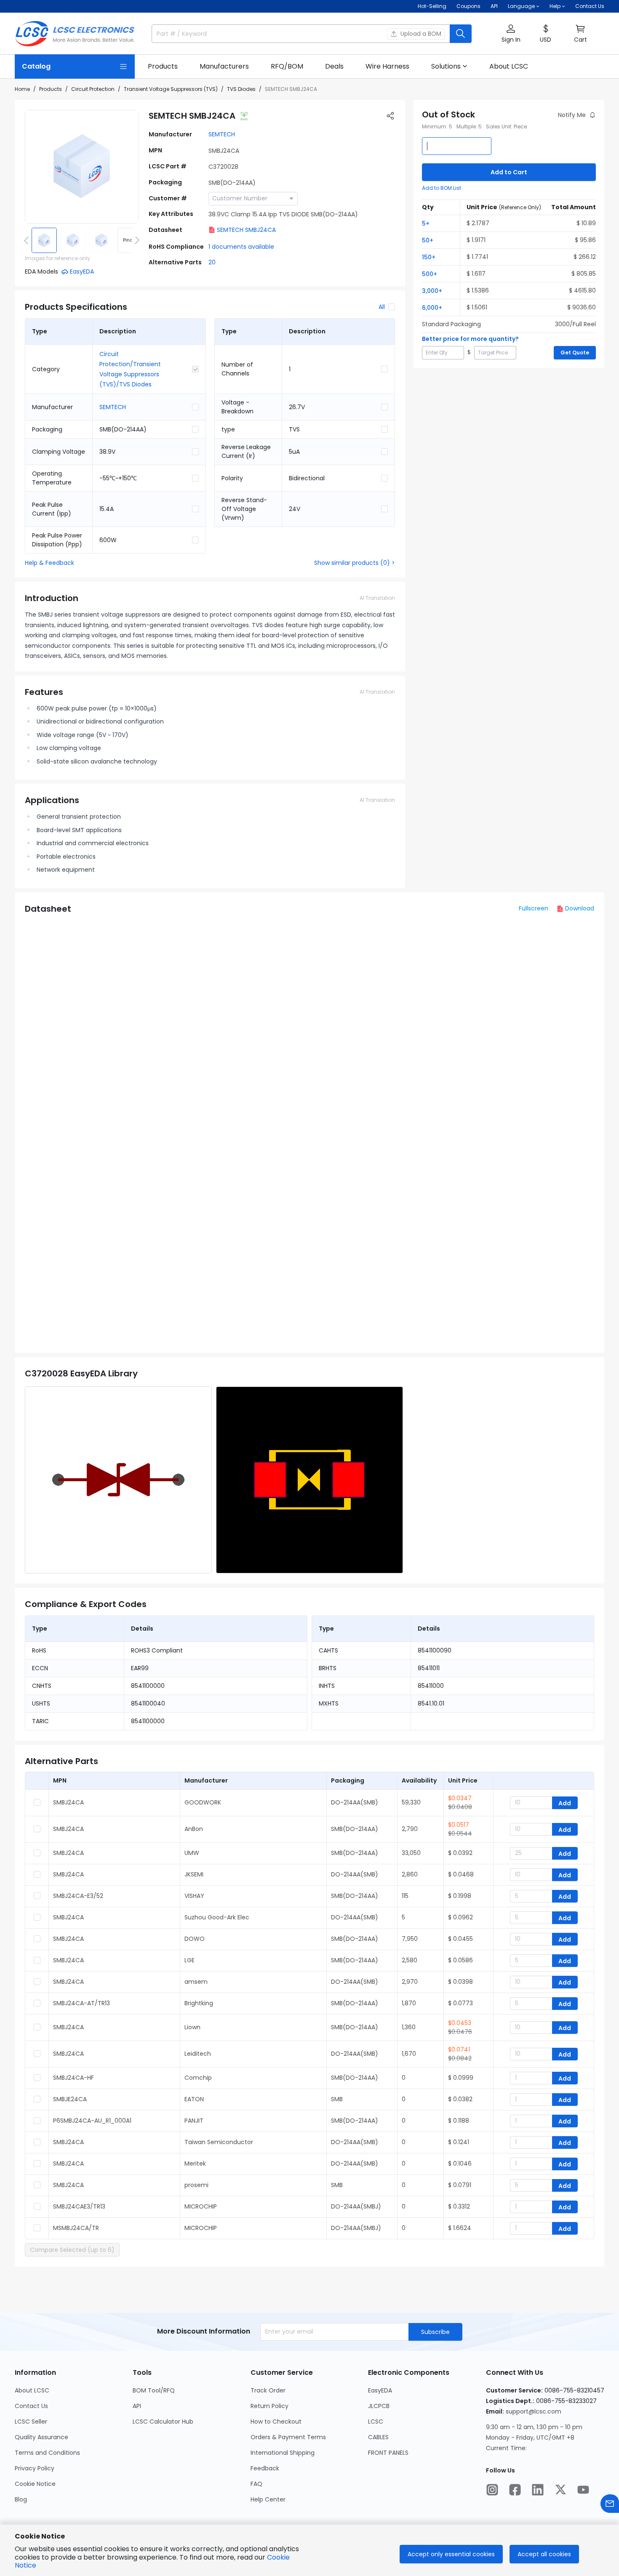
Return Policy (269, 2406)
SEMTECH (222, 134)
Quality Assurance (41, 2437)
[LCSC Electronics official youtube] (583, 2490)
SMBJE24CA (70, 2099)
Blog (21, 2499)
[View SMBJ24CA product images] (82, 167)
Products (51, 89)
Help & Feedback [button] (49, 563)
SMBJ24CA (68, 1802)
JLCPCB (379, 2406)
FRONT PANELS (388, 2453)
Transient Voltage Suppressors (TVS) (171, 89)
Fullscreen (534, 908)
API (494, 6)
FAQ (256, 2484)
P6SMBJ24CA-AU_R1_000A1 (92, 2121)
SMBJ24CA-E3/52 (78, 1896)
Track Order (268, 2390)
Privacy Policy (35, 2468)
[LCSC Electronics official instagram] (492, 2490)
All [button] (382, 307)
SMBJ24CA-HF (73, 2078)
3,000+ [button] (432, 291)
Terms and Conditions (47, 2453)
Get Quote (575, 353)
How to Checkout (276, 2422)
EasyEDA (380, 2390)
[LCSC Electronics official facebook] (515, 2490)
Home (22, 89)
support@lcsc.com (534, 2411)
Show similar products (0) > (355, 563)
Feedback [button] (265, 2468)
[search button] (461, 34)
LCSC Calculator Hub (163, 2422)
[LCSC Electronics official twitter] (560, 2490)
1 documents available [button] (241, 247)
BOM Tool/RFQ (154, 2390)
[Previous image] (28, 240)
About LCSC (32, 2390)
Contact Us (590, 6)
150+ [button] (429, 257)
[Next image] (136, 240)
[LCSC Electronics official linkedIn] (538, 2490)
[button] (511, 34)
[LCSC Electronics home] (75, 34)
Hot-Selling (432, 6)
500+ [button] (430, 274)
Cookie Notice (35, 2484)
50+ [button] (428, 240)
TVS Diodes (241, 89)
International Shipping (283, 2453)
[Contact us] (610, 2504)
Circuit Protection (93, 89)
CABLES (378, 2437)
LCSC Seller (31, 2422)
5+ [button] (426, 224)
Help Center (268, 2499)
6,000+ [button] (432, 308)
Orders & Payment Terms (288, 2437)
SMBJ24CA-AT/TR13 (81, 2003)
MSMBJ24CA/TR (76, 2228)
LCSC (376, 2422)
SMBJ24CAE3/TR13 (79, 2206)
